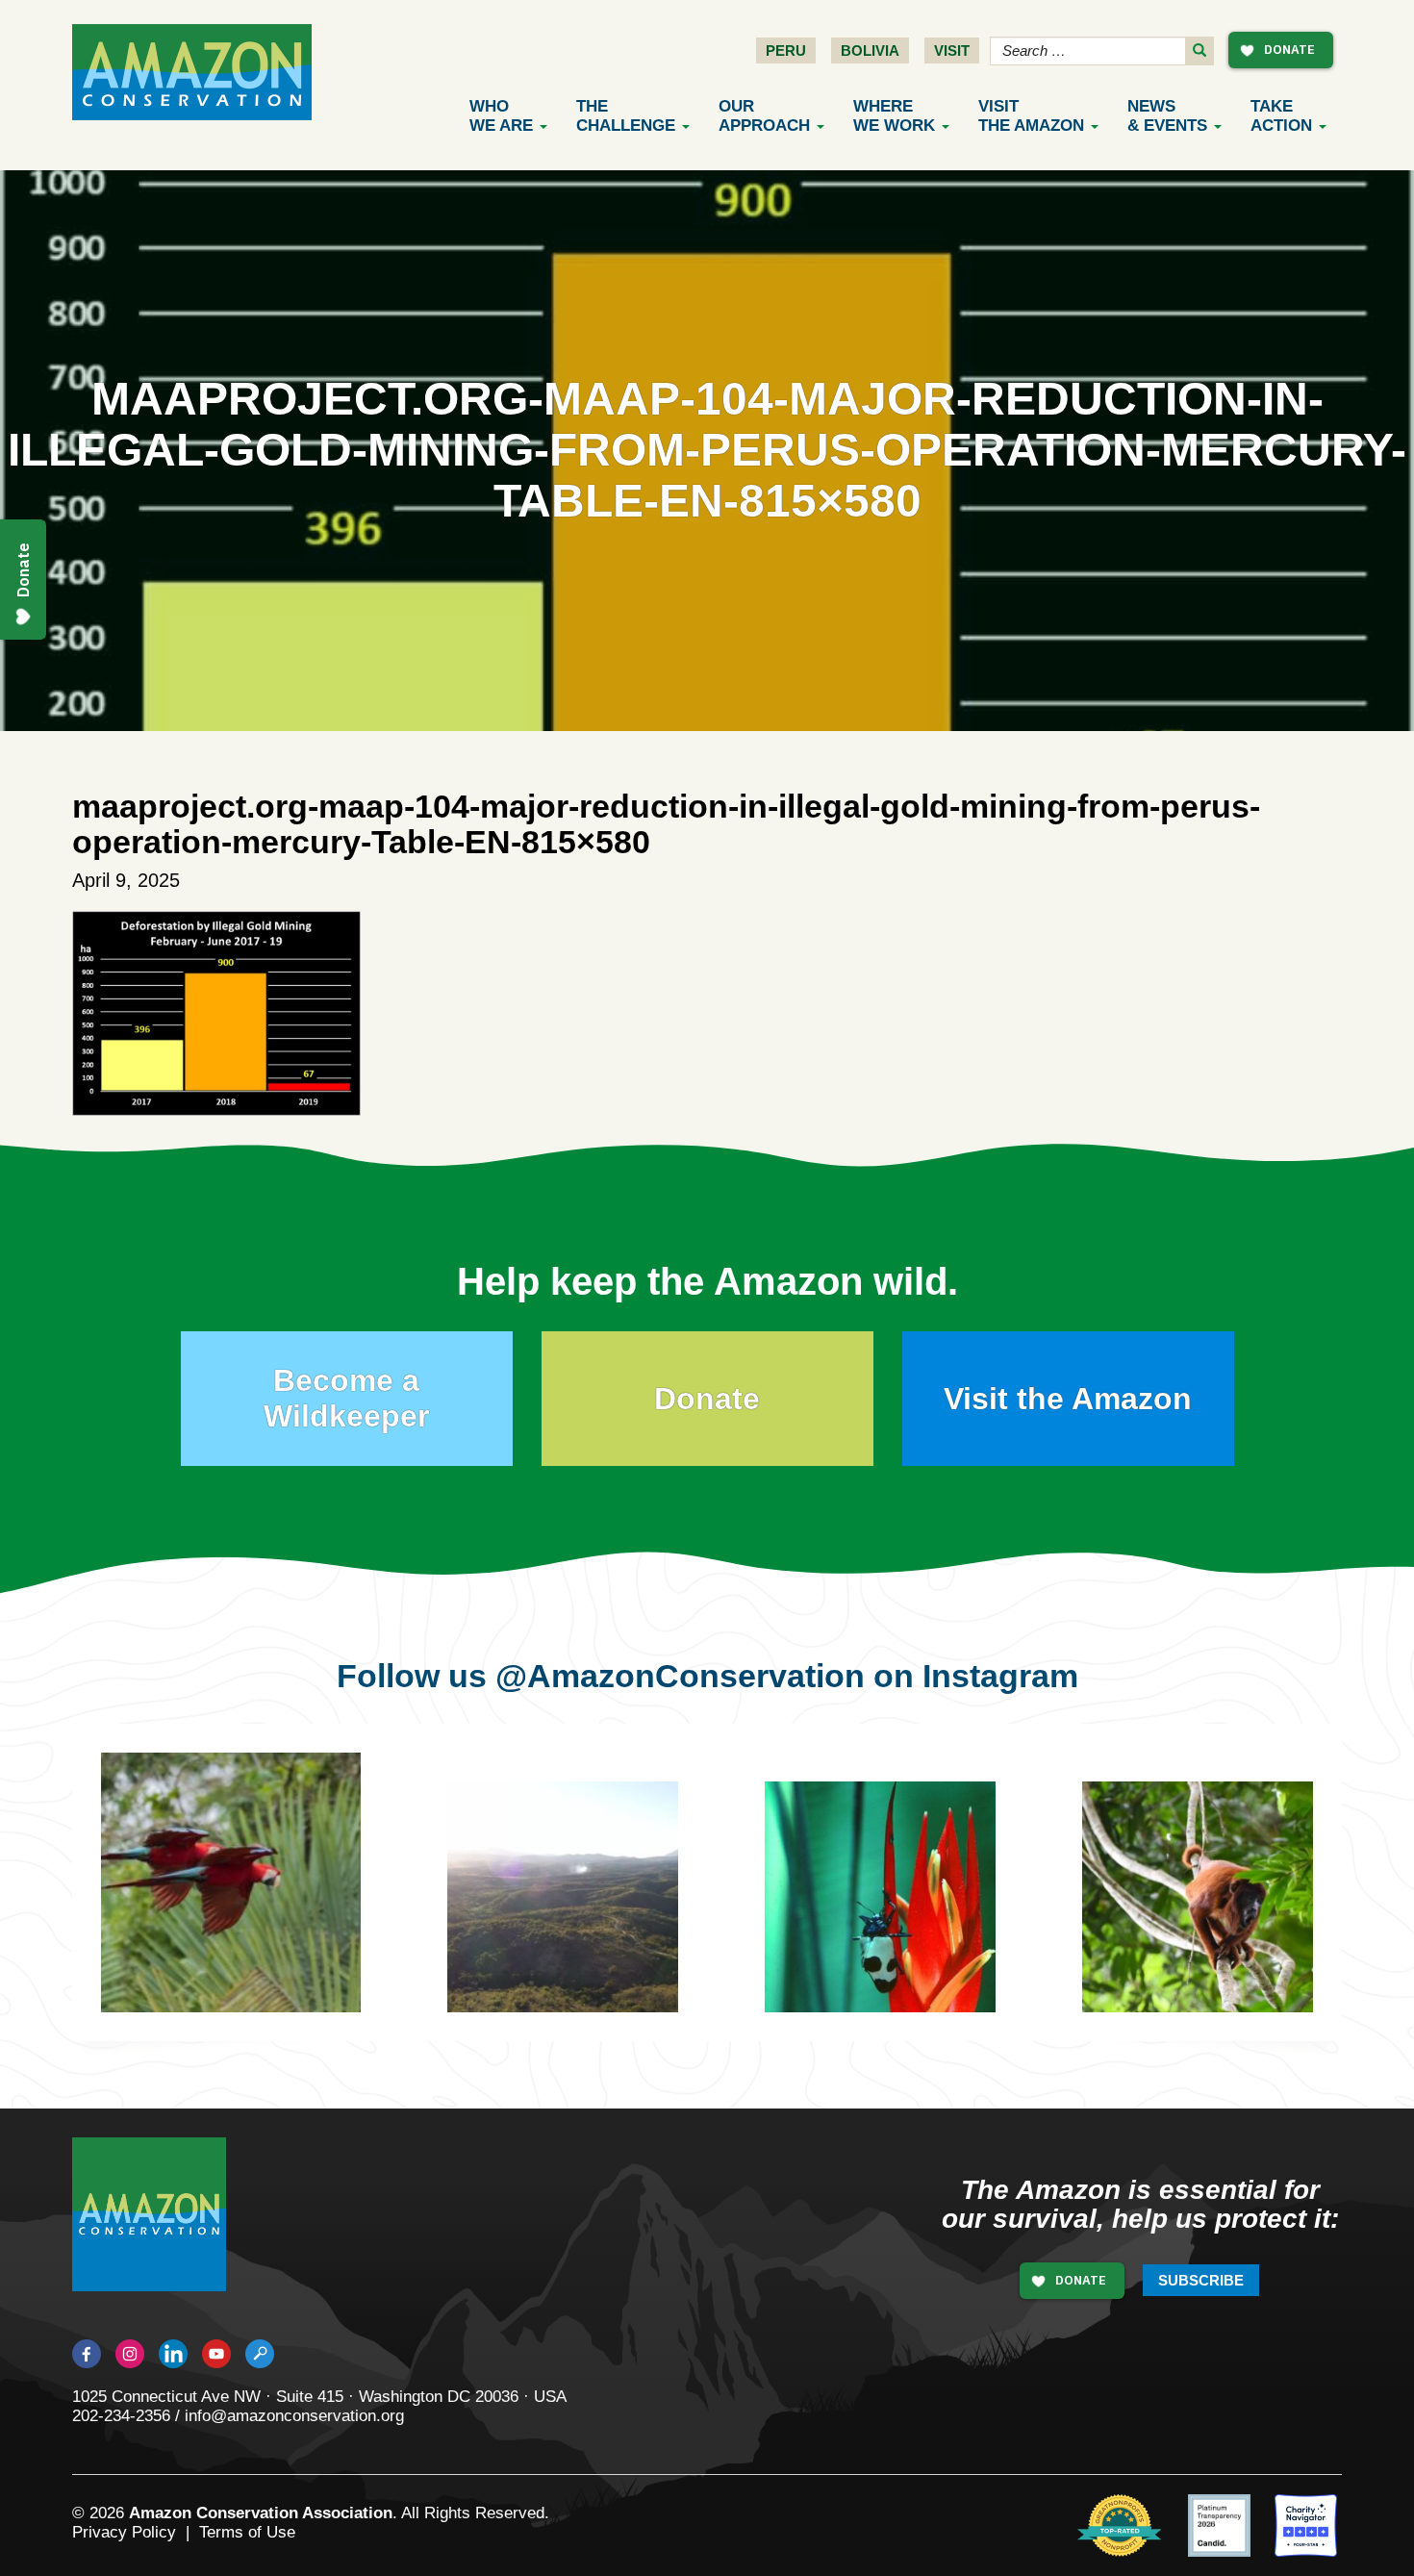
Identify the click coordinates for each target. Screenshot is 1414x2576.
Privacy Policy (124, 2532)
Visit (952, 51)
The (626, 116)
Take (1281, 116)
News (1167, 116)
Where (894, 116)
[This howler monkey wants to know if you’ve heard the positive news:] (1218, 1931)
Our (764, 116)
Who (501, 116)
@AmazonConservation (680, 1676)
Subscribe (1201, 2280)
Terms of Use (247, 2532)
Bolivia (870, 51)
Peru (786, 51)
